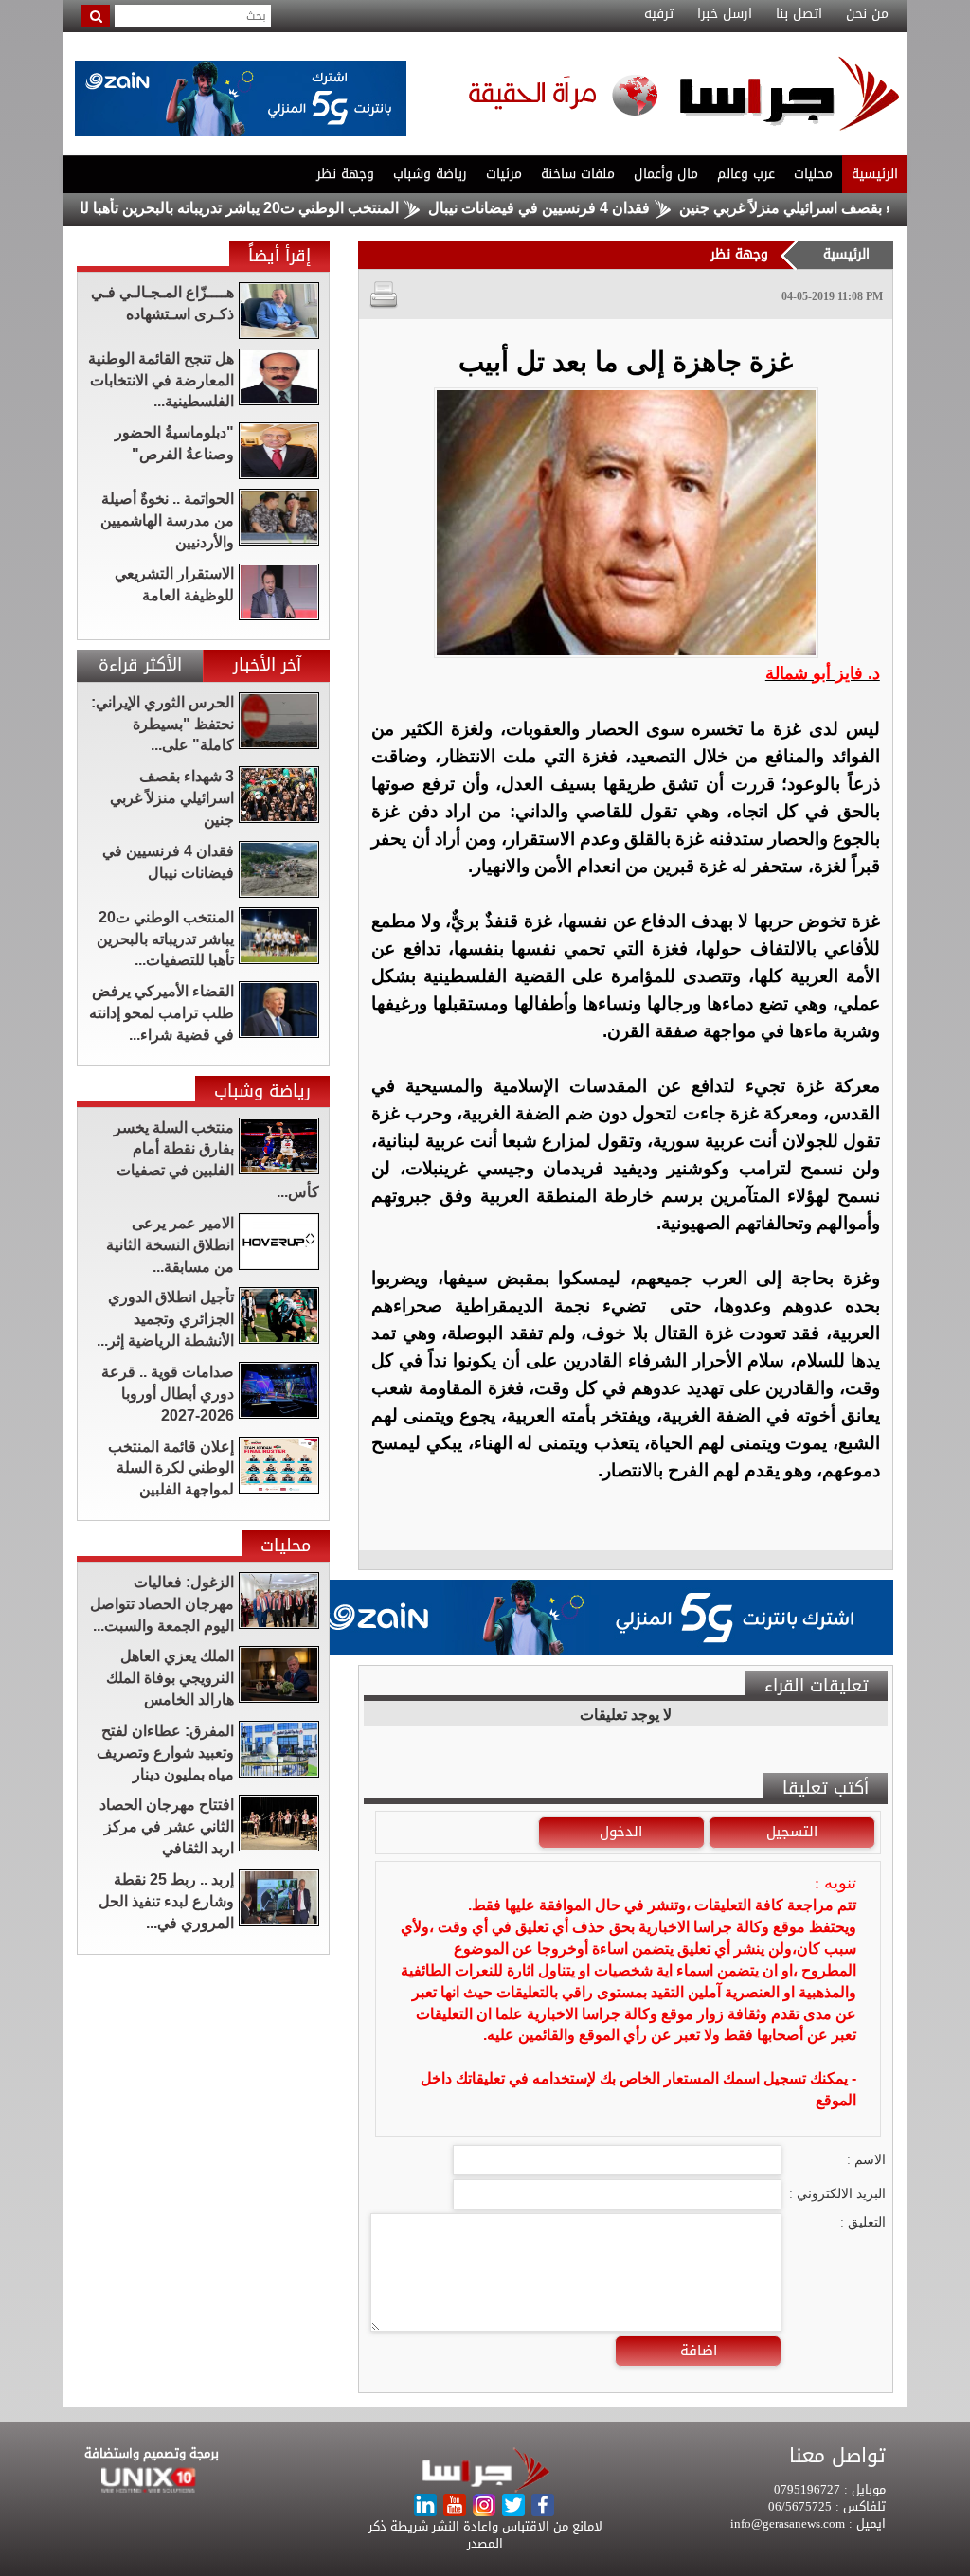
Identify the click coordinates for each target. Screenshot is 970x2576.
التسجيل (792, 1832)
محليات (813, 174)
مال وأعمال (666, 174)
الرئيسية (875, 174)
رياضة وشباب (430, 174)
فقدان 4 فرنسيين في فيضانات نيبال (595, 208)
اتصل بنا (799, 14)
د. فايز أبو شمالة (823, 673)
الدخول (621, 1832)
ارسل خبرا (725, 14)
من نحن (867, 14)
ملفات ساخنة (578, 174)
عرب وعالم (746, 174)
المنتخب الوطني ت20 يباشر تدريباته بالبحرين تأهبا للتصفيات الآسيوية (244, 208)
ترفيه (659, 14)
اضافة (699, 2351)
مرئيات (504, 174)
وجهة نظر (345, 174)
